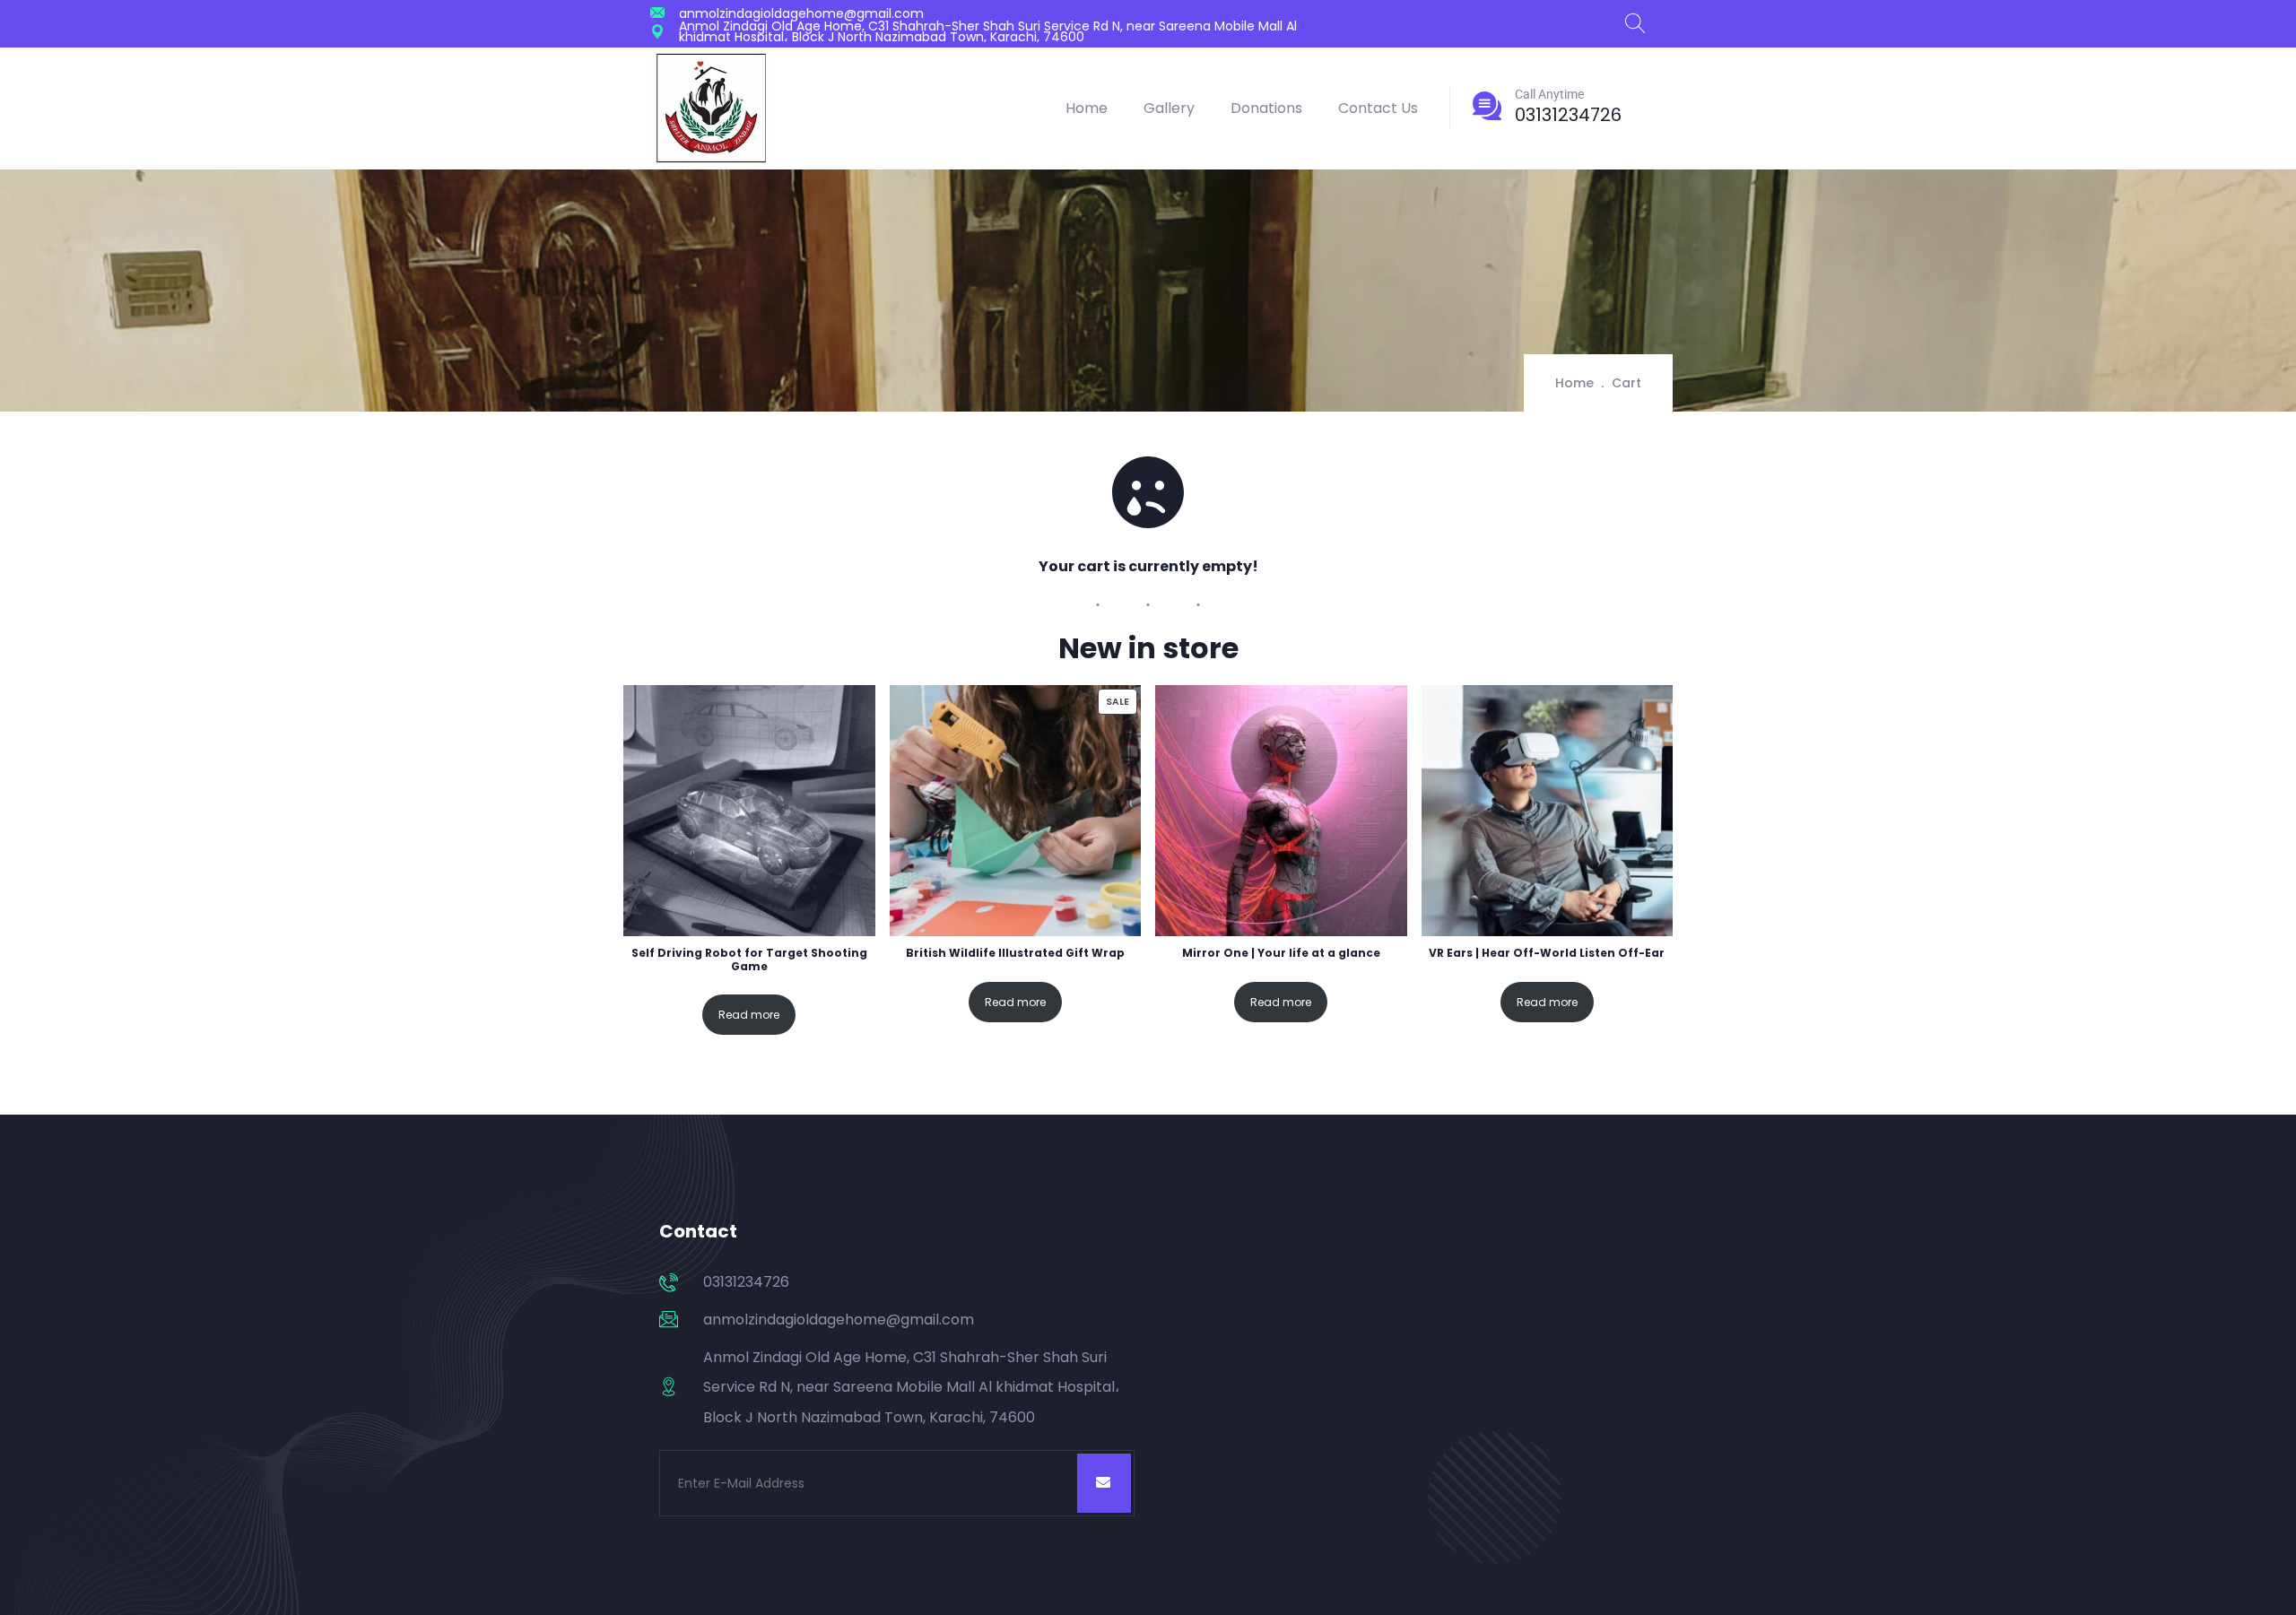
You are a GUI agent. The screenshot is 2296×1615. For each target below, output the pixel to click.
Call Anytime (1549, 94)
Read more (749, 1015)
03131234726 (1568, 115)
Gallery (1169, 108)
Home (1087, 108)
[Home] (711, 108)
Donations (1266, 108)
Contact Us (1378, 108)
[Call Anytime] (1487, 106)
